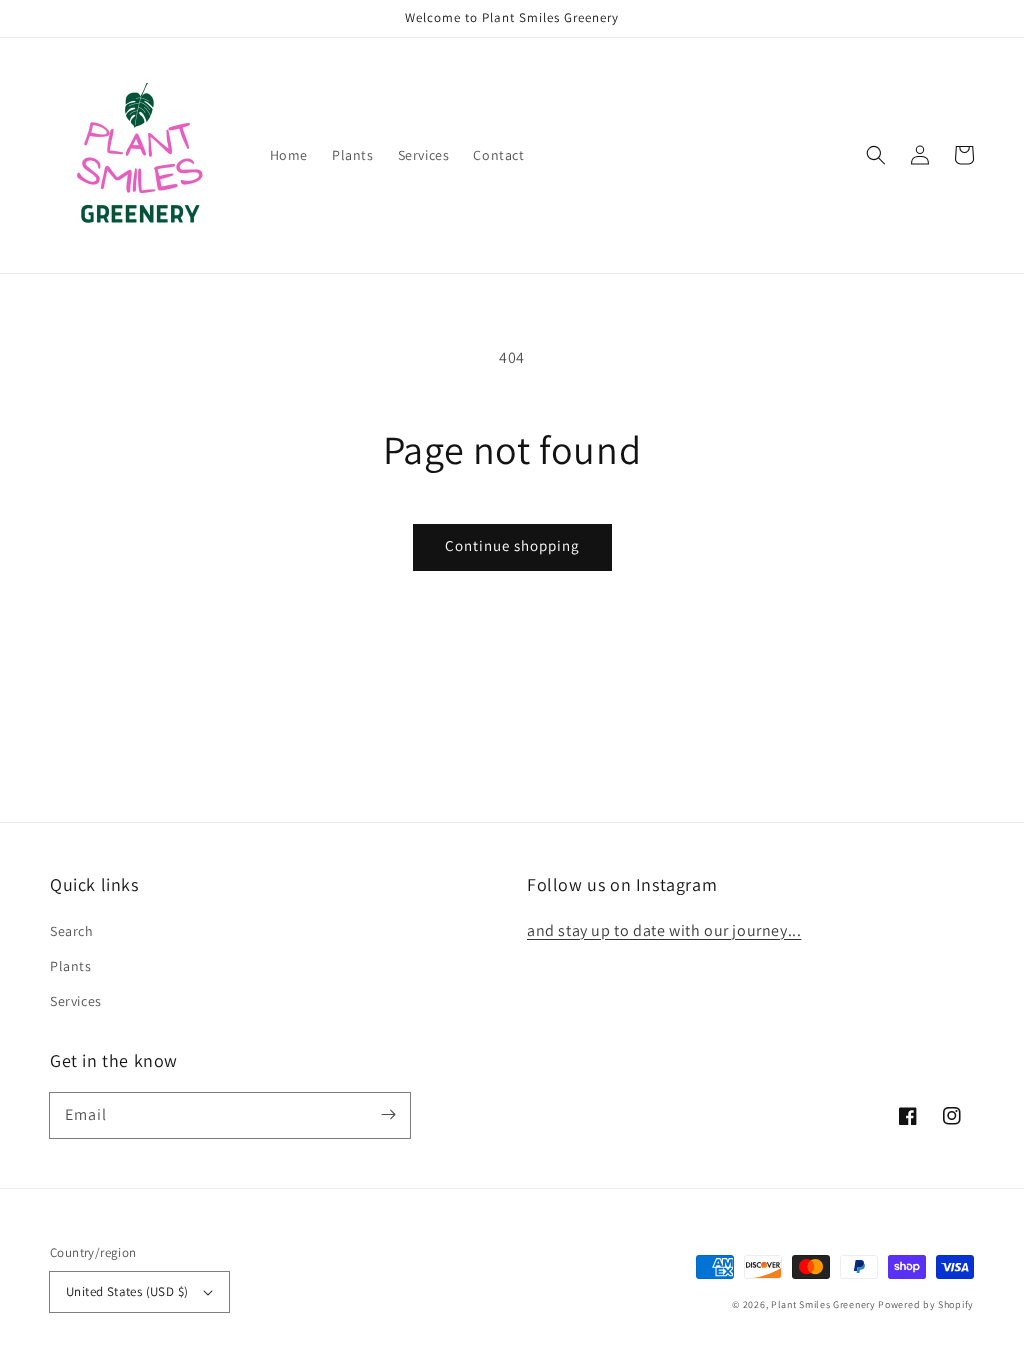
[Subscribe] (388, 1115)
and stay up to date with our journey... (664, 930)
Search (72, 931)
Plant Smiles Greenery (823, 1304)
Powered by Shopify (926, 1304)
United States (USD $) (127, 1291)
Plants (71, 966)
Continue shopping (512, 545)
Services (76, 1001)
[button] (876, 155)
